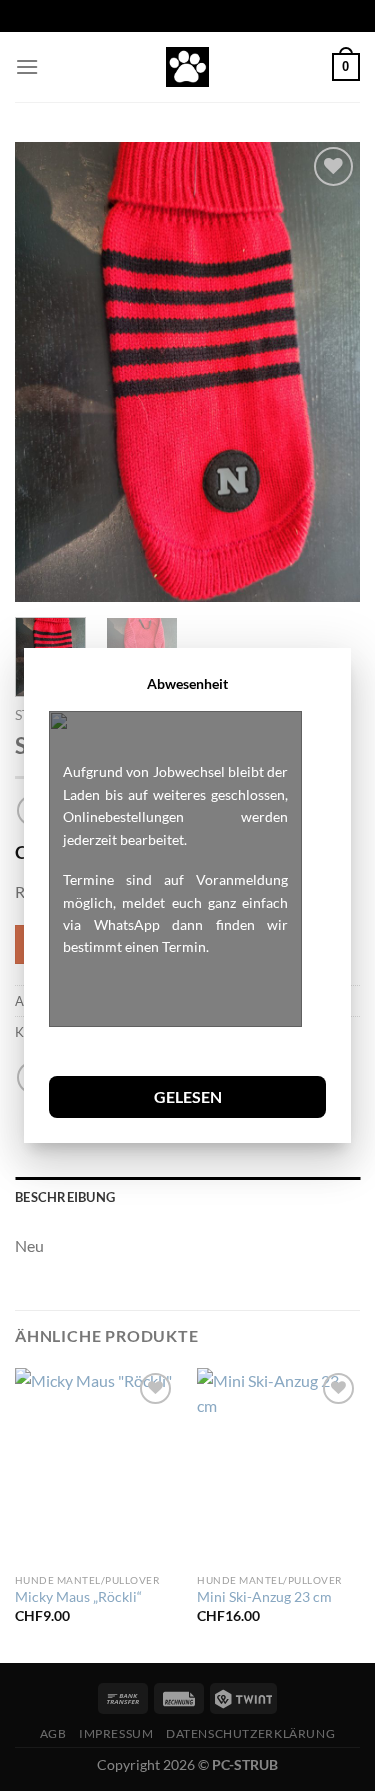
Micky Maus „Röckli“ (78, 1597)
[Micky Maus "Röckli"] (96, 1465)
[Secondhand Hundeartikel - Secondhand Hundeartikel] (188, 67)
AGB (53, 1733)
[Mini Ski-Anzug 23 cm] (278, 1465)
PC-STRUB (245, 1764)
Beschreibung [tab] (65, 1197)
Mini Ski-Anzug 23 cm (264, 1597)
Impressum (116, 1733)
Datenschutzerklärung (250, 1733)
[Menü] (27, 66)
